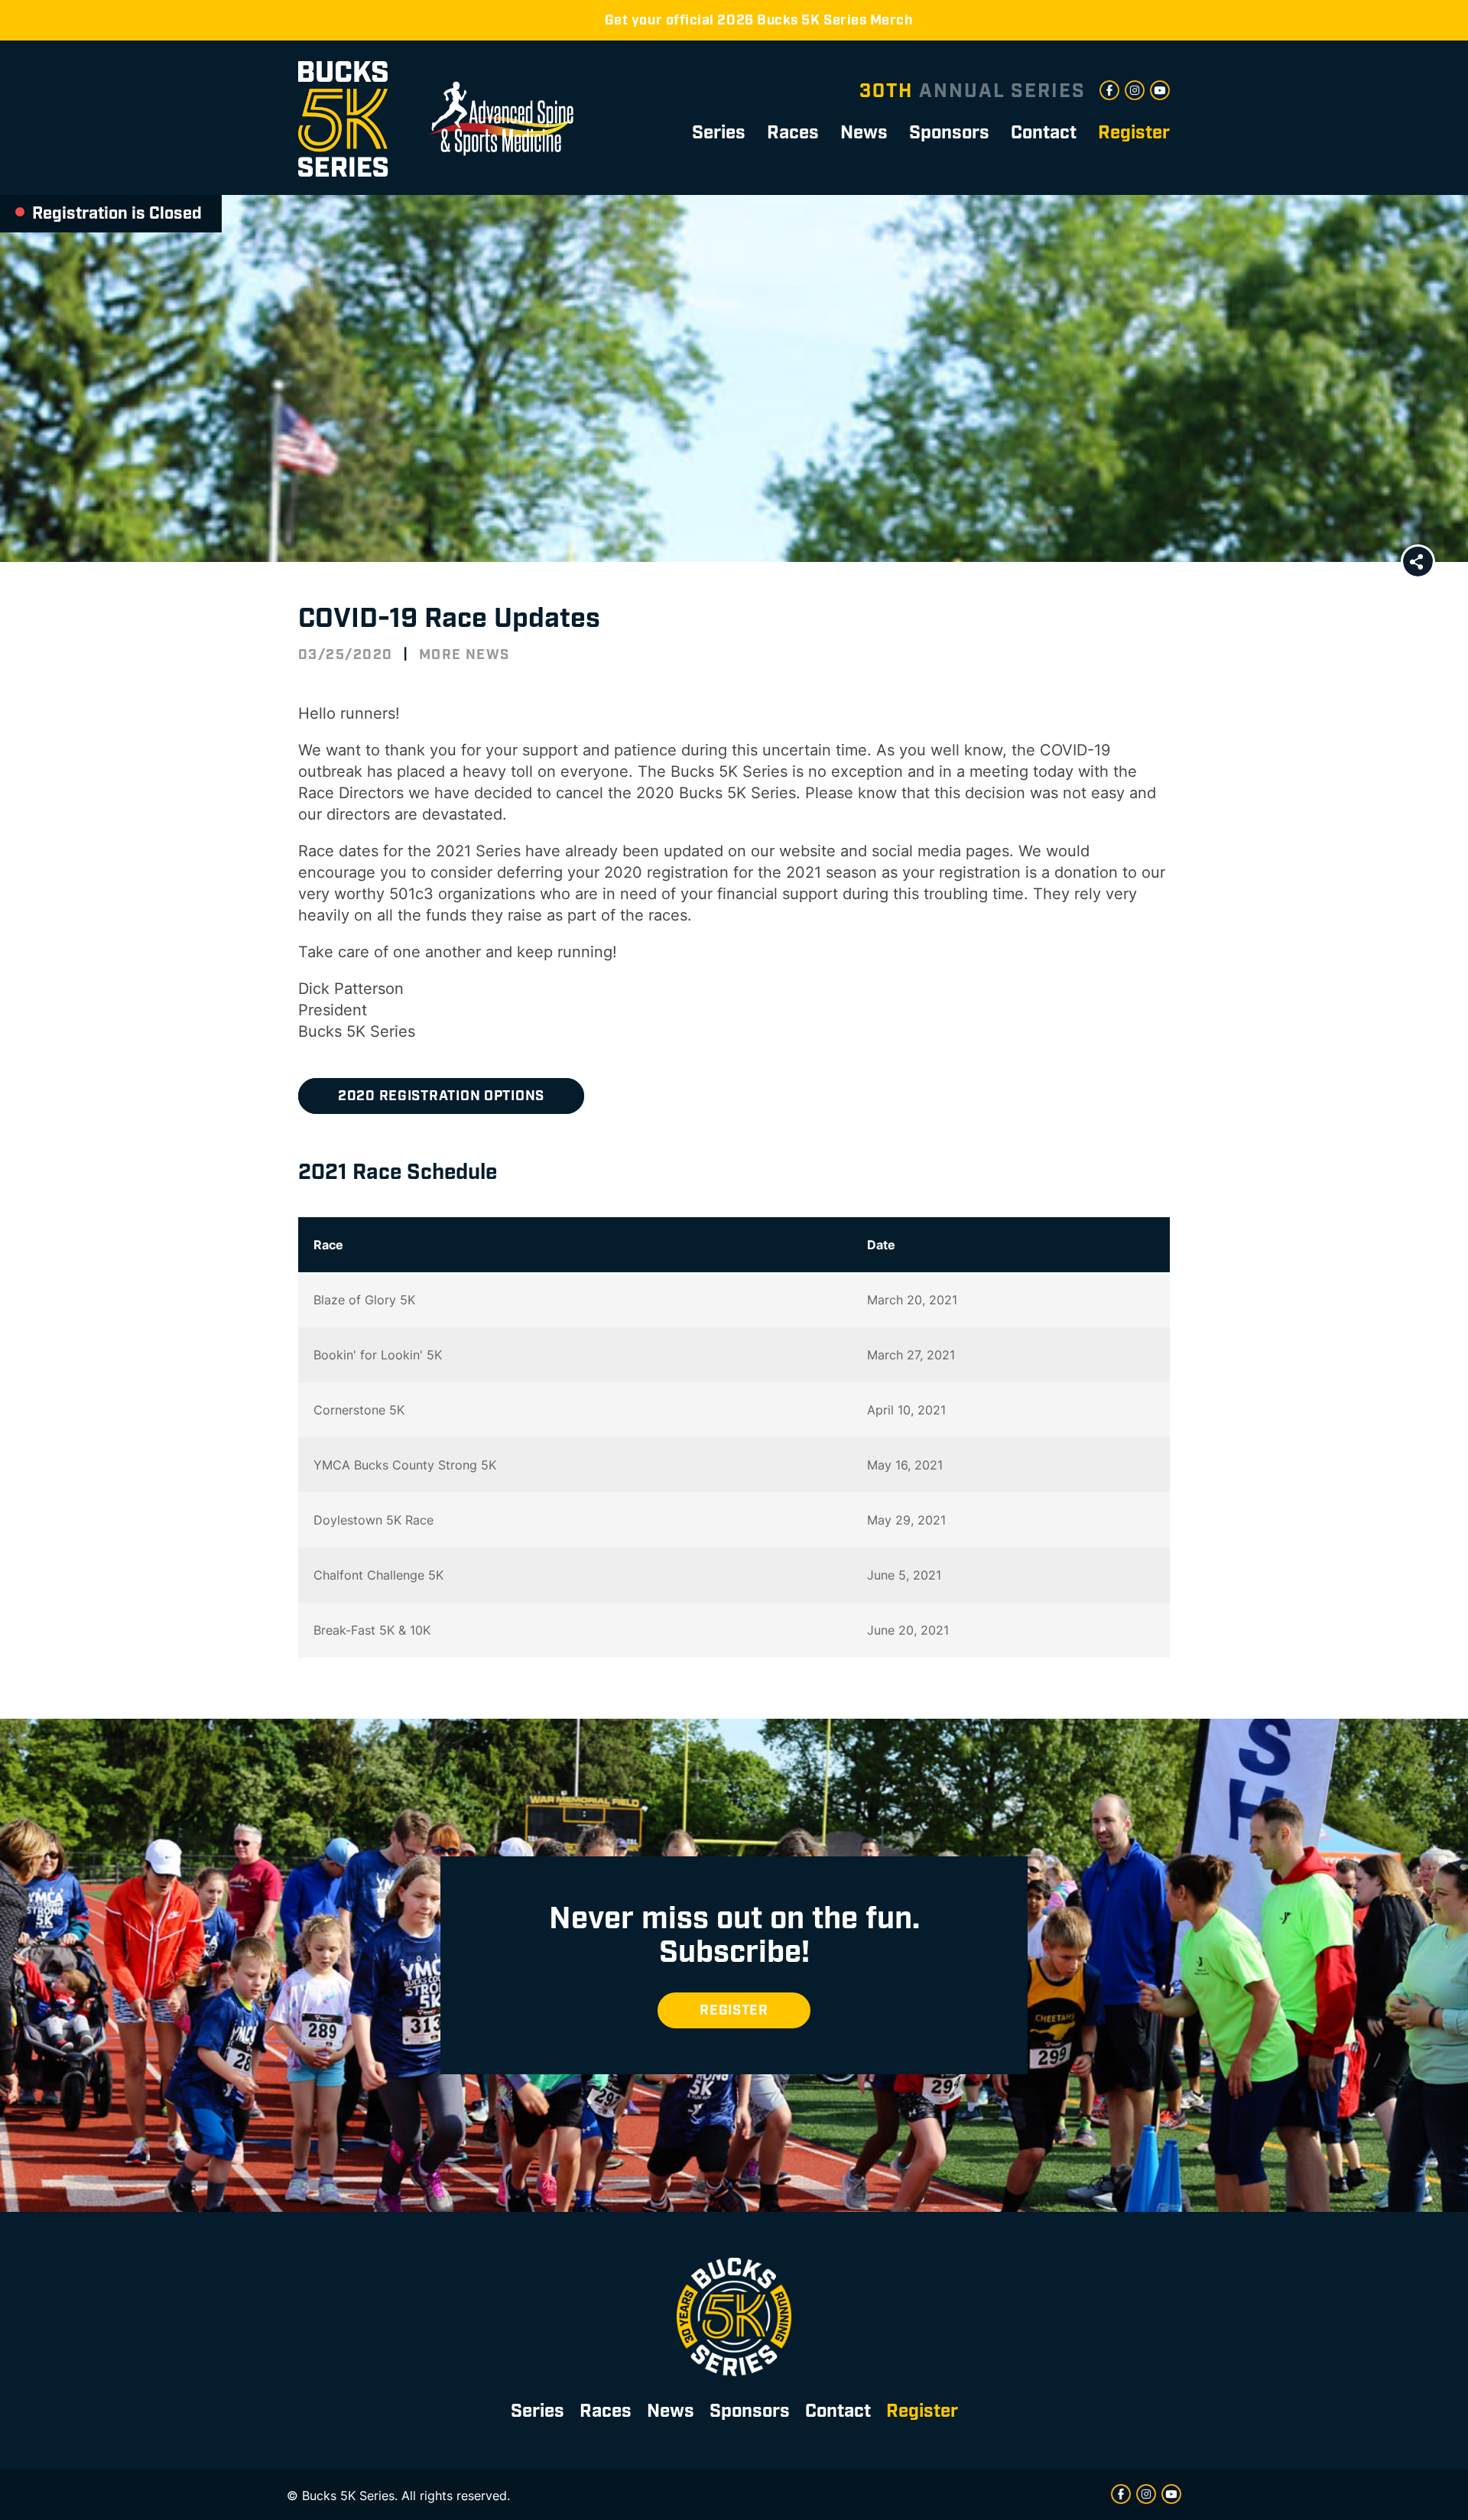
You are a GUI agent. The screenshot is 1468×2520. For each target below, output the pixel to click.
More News (464, 655)
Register (734, 2010)
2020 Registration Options (441, 1096)
